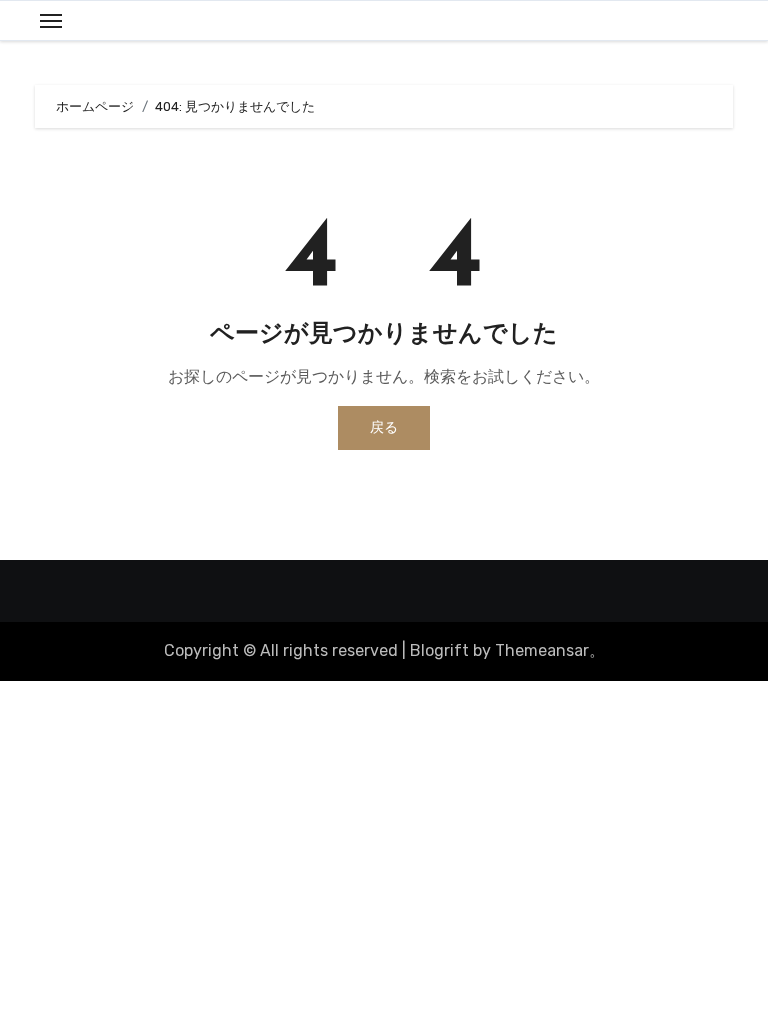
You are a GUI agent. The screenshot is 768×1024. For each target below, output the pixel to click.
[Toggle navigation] (51, 21)
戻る (384, 427)
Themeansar (542, 650)
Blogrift (439, 650)
